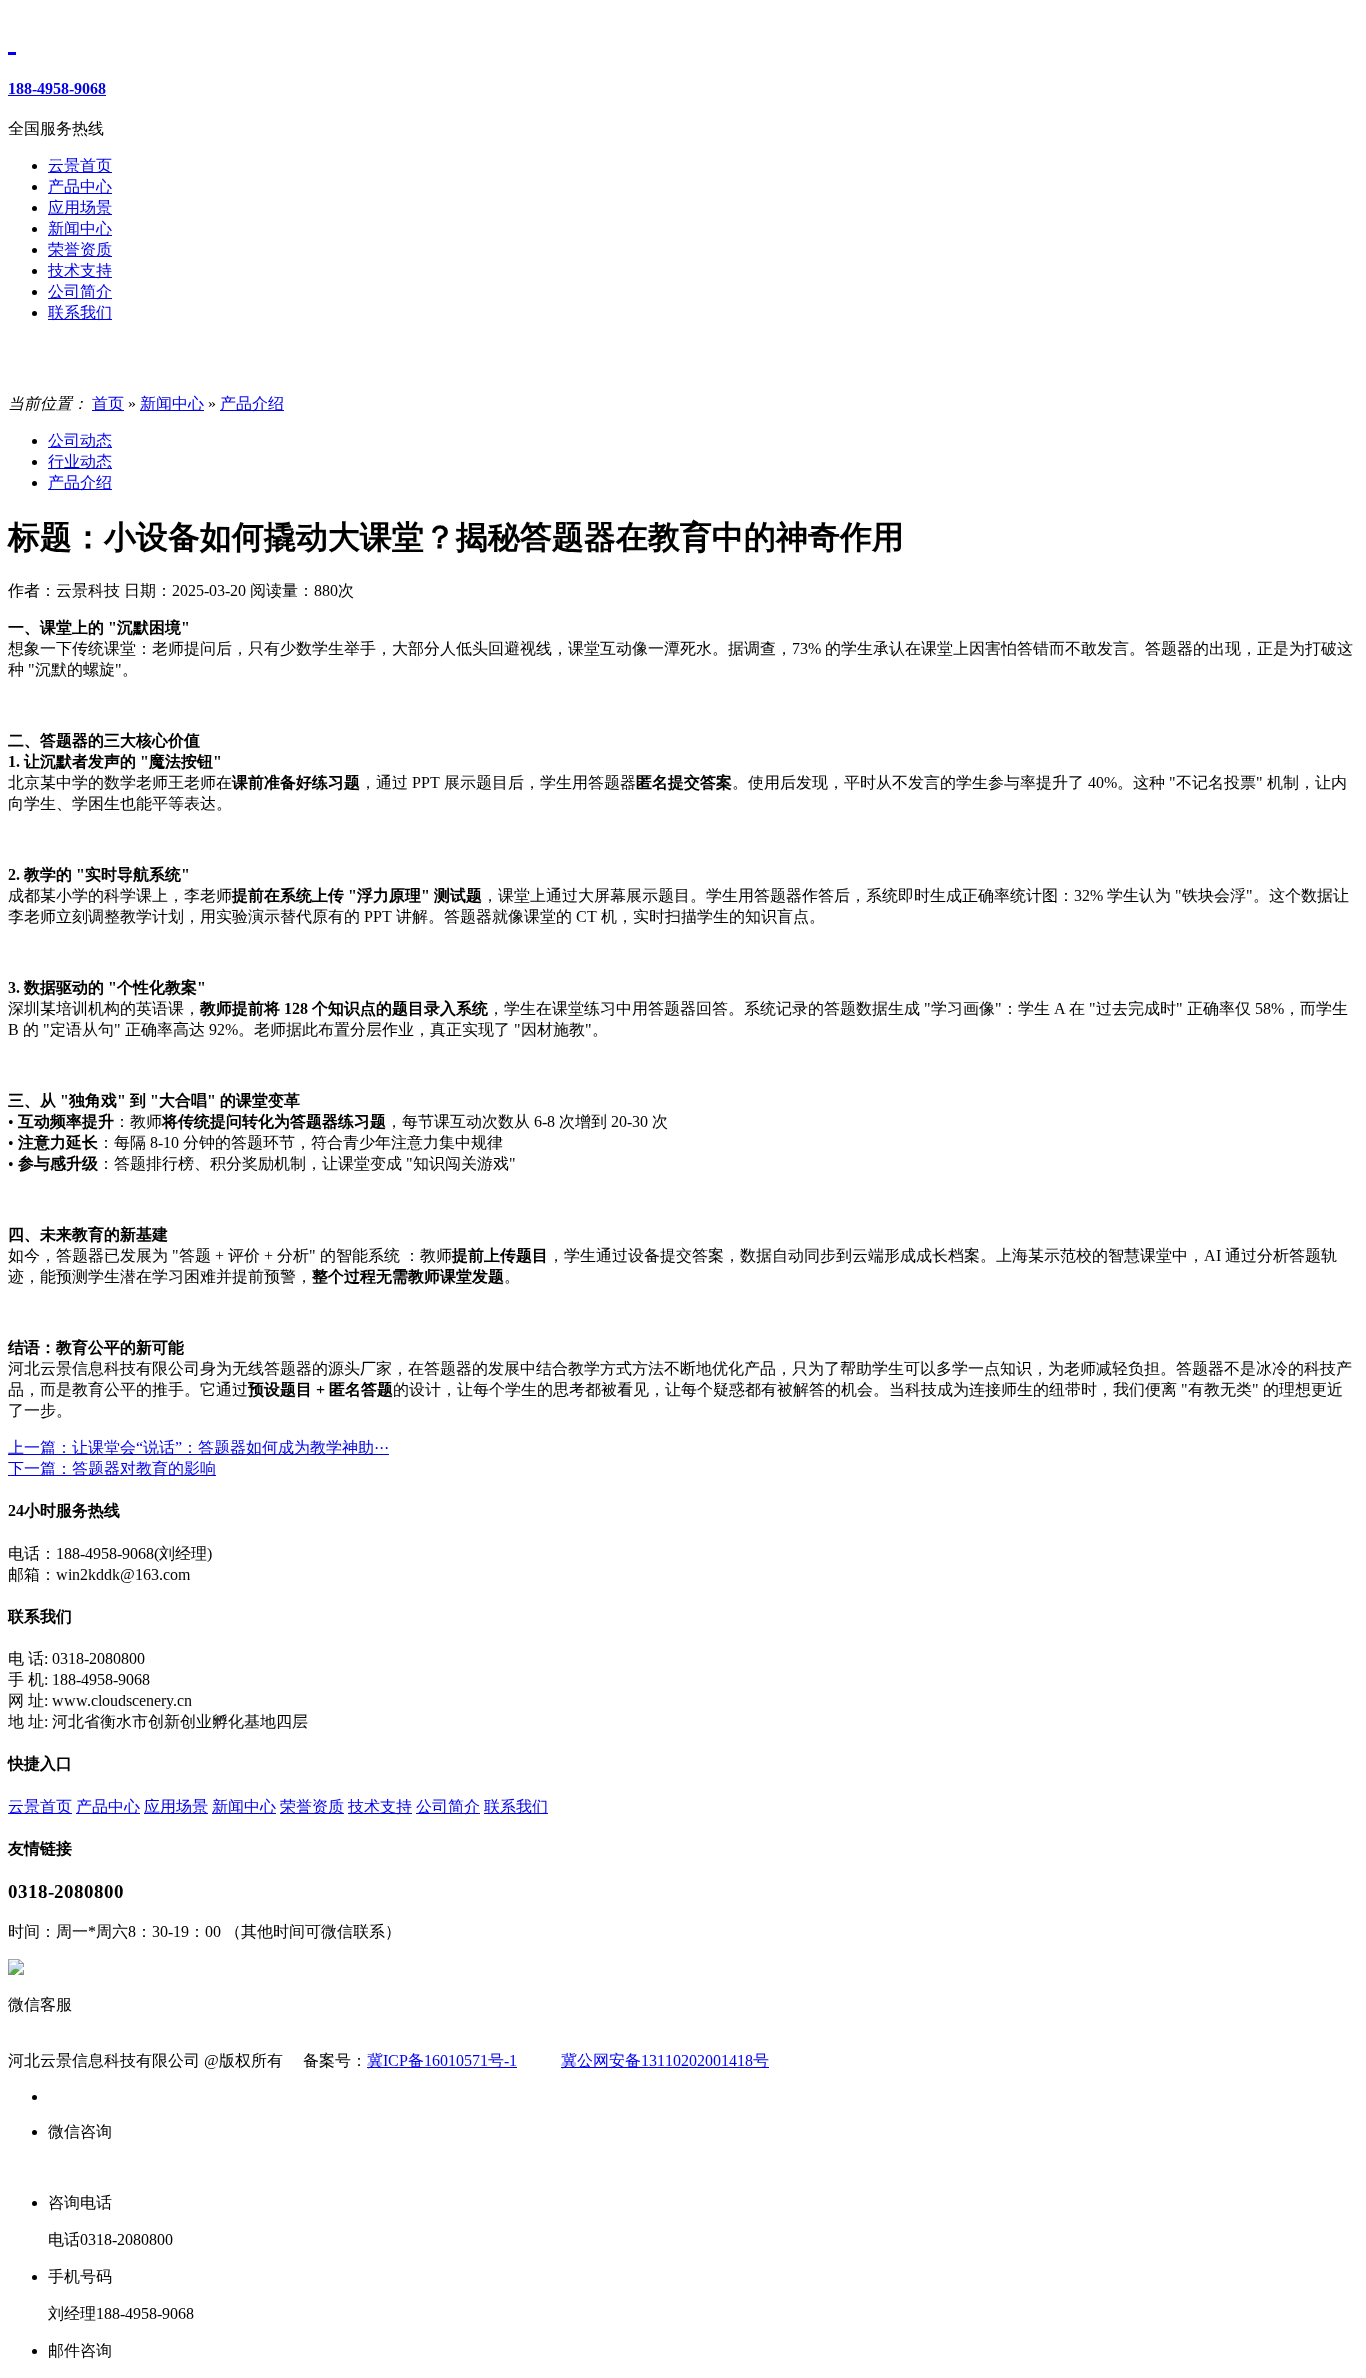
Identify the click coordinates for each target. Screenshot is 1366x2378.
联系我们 (516, 1806)
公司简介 (448, 1806)
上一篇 (198, 1447)
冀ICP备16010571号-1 (442, 2060)
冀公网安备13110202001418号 (665, 2060)
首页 (108, 403)
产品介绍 (252, 403)
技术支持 (380, 1806)
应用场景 (176, 1806)
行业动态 (80, 461)
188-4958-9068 (57, 88)
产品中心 (108, 1806)
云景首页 (40, 1806)
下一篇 (112, 1468)
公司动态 (80, 440)
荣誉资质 (312, 1806)
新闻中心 (172, 403)
